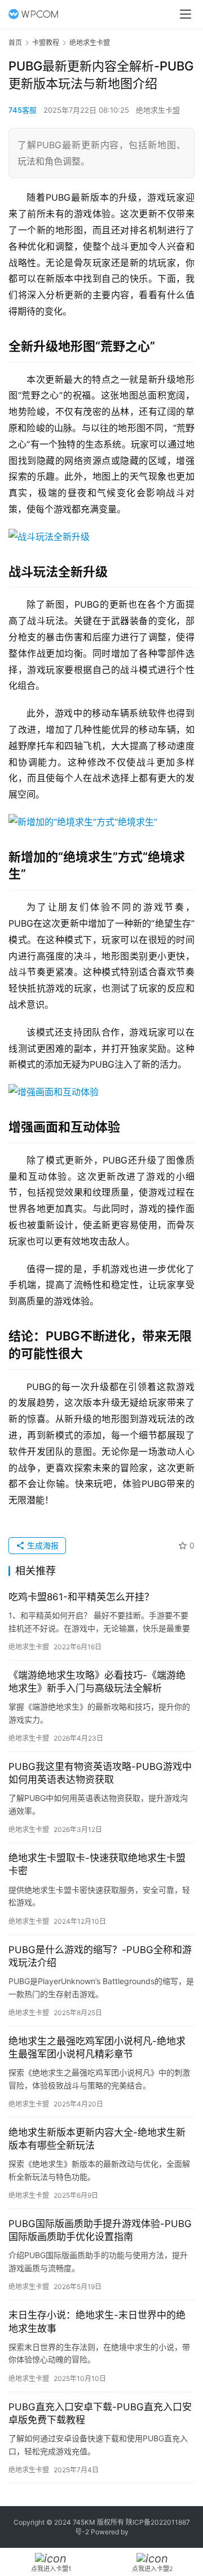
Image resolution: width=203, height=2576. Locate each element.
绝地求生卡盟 (158, 110)
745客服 (23, 110)
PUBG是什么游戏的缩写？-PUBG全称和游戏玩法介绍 (100, 1956)
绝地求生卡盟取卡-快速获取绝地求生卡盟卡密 (97, 1864)
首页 (15, 43)
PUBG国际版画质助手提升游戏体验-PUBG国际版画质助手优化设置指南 (100, 2230)
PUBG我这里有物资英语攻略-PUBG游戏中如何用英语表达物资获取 (100, 1773)
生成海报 (42, 1545)
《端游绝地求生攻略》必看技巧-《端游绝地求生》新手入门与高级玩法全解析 (97, 1682)
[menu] (186, 14)
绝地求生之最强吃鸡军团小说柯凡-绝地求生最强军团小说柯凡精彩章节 (97, 2048)
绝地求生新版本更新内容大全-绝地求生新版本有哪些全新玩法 (97, 2139)
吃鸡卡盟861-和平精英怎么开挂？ (81, 1597)
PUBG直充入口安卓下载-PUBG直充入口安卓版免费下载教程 (100, 2413)
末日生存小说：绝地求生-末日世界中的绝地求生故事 (97, 2322)
